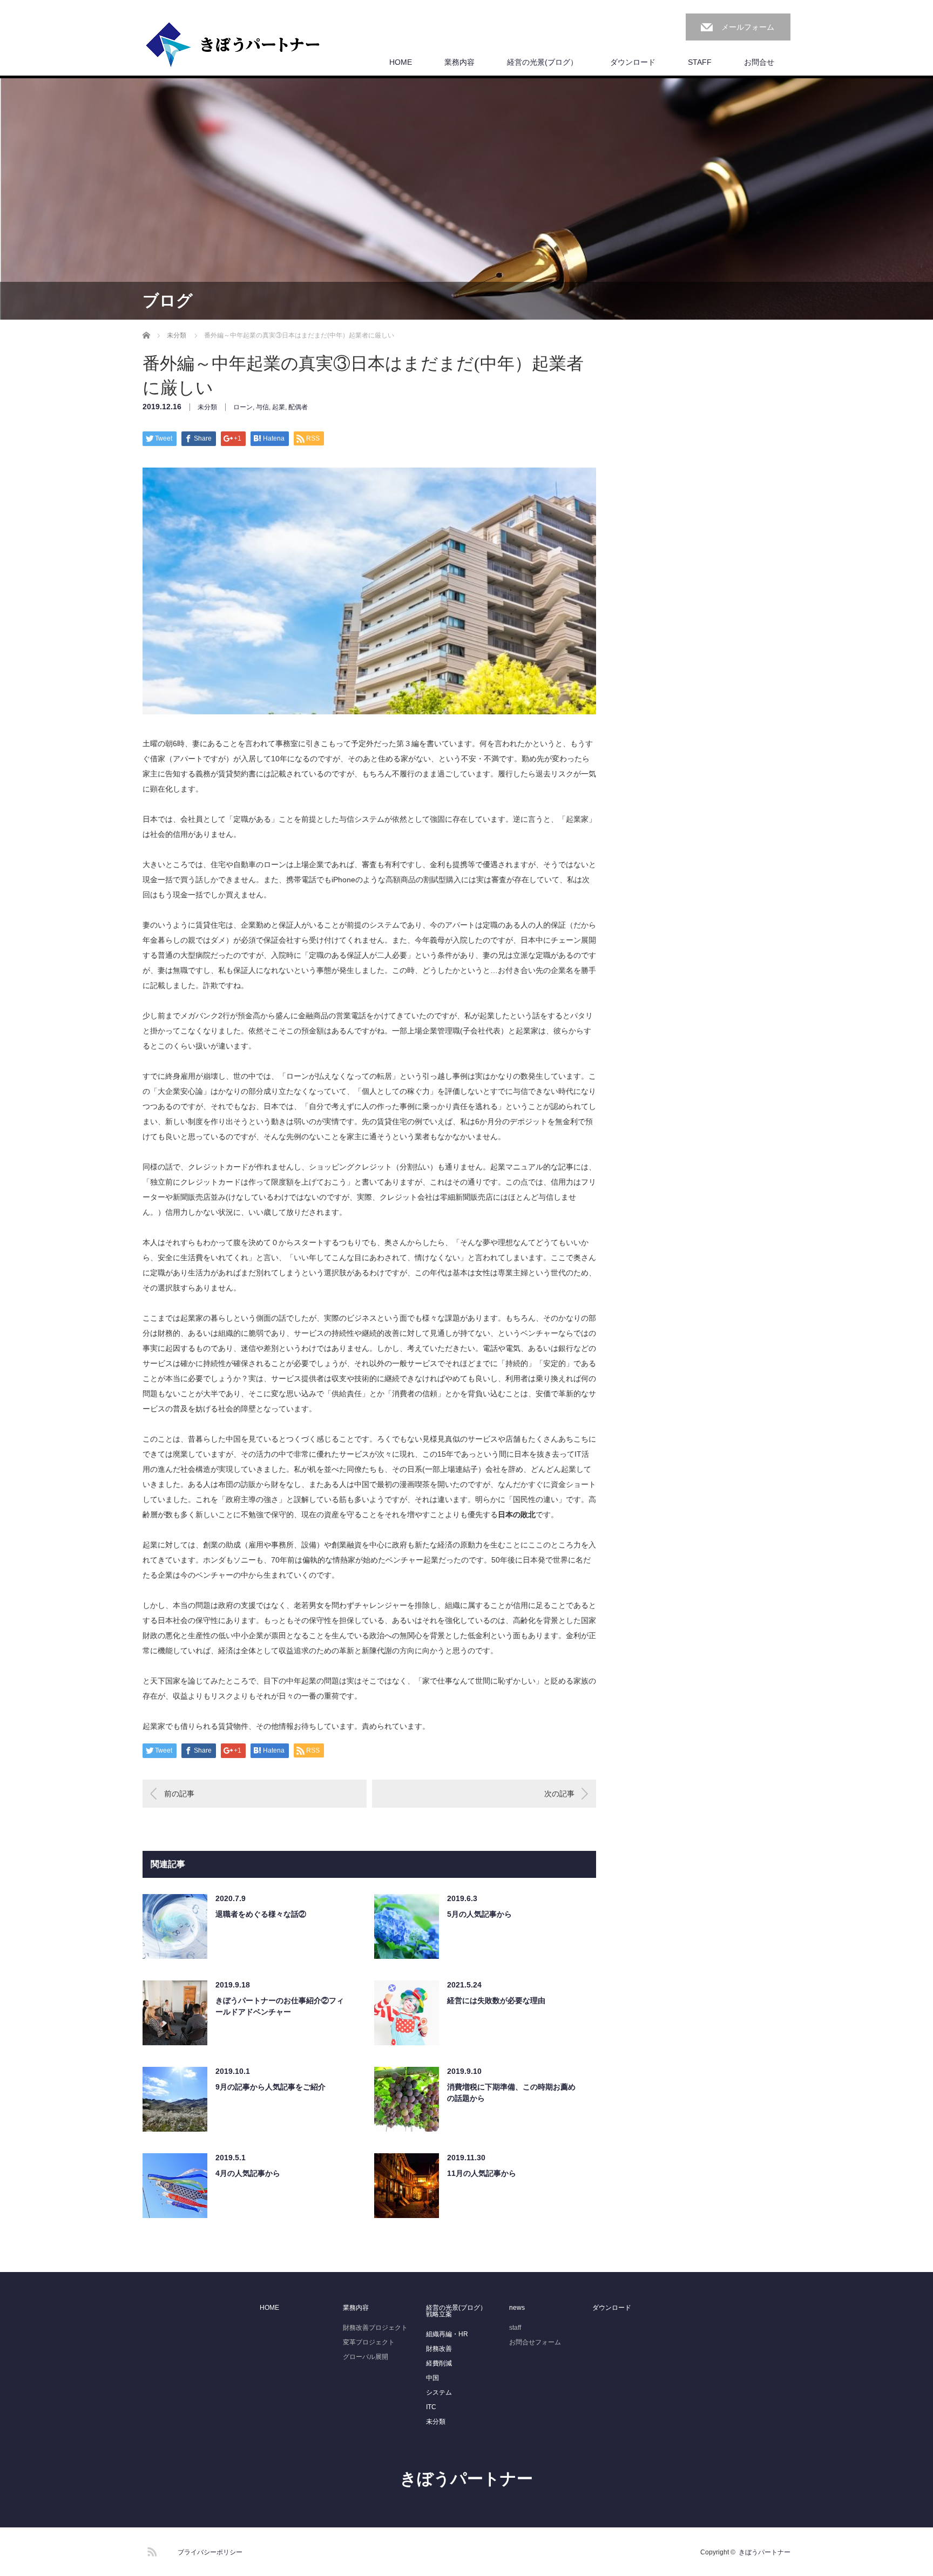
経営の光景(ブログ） (542, 62)
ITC (431, 2407)
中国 (432, 2378)
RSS (151, 2550)
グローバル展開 (366, 2357)
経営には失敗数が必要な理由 (496, 2000)
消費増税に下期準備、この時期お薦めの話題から (511, 2092)
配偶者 (298, 407)
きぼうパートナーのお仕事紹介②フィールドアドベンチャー (280, 2006)
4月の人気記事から (248, 2173)
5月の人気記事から (479, 1914)
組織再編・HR (447, 2334)
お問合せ (759, 62)
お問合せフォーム (535, 2342)
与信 (262, 407)
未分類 (207, 407)
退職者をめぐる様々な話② (261, 1914)
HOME (401, 62)
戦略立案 (439, 2314)
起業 (279, 407)
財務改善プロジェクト (375, 2328)
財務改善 (439, 2349)
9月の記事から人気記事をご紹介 (271, 2087)
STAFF (700, 62)
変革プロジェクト (369, 2342)
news (517, 2308)
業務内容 (459, 62)
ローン (243, 407)
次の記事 (559, 1794)
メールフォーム (748, 27)
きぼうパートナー (466, 2479)
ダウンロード (633, 62)
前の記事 (179, 1794)
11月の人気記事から (482, 2173)
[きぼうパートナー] (233, 45)
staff (515, 2328)
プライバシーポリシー (210, 2552)
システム (439, 2392)
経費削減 (439, 2363)
